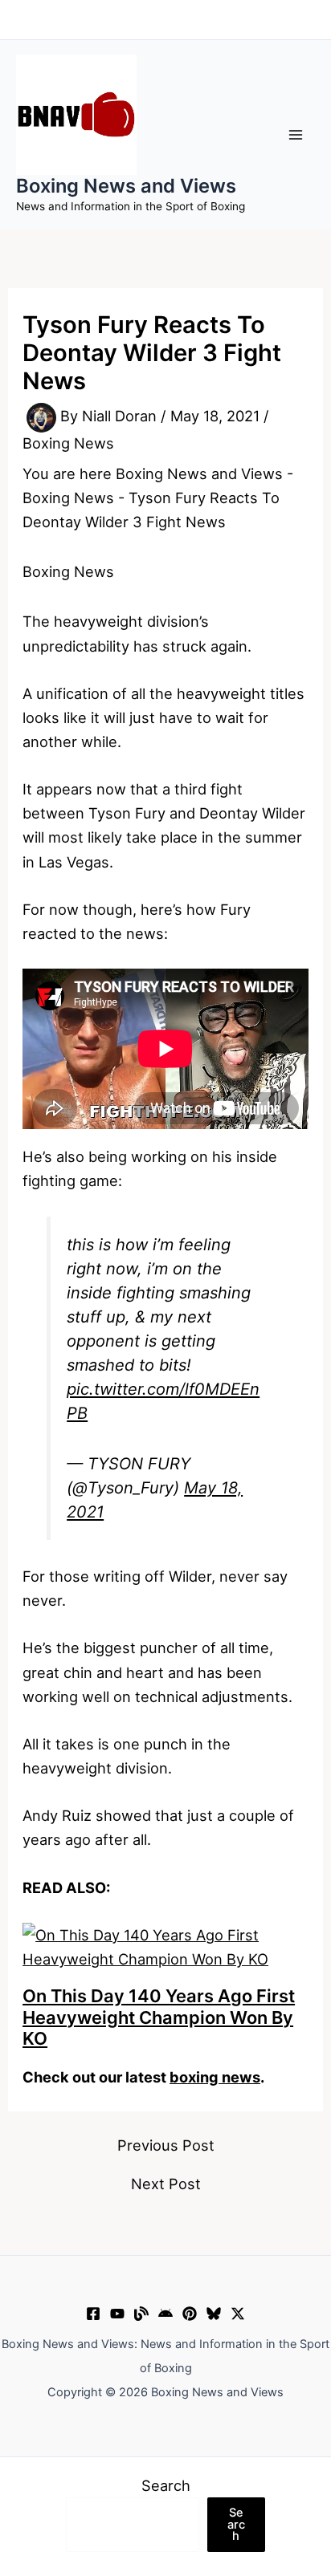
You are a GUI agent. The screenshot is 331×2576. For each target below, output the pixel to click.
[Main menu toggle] (296, 134)
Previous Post (166, 2145)
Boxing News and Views (126, 186)
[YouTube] (117, 2314)
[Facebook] (93, 2314)
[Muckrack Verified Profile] (141, 2314)
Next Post (166, 2184)
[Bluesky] (214, 2314)
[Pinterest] (190, 2314)
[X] (238, 2314)
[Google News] (165, 2314)
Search (166, 2485)
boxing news (215, 2077)
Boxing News (68, 443)
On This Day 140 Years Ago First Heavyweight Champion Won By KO (159, 2017)
